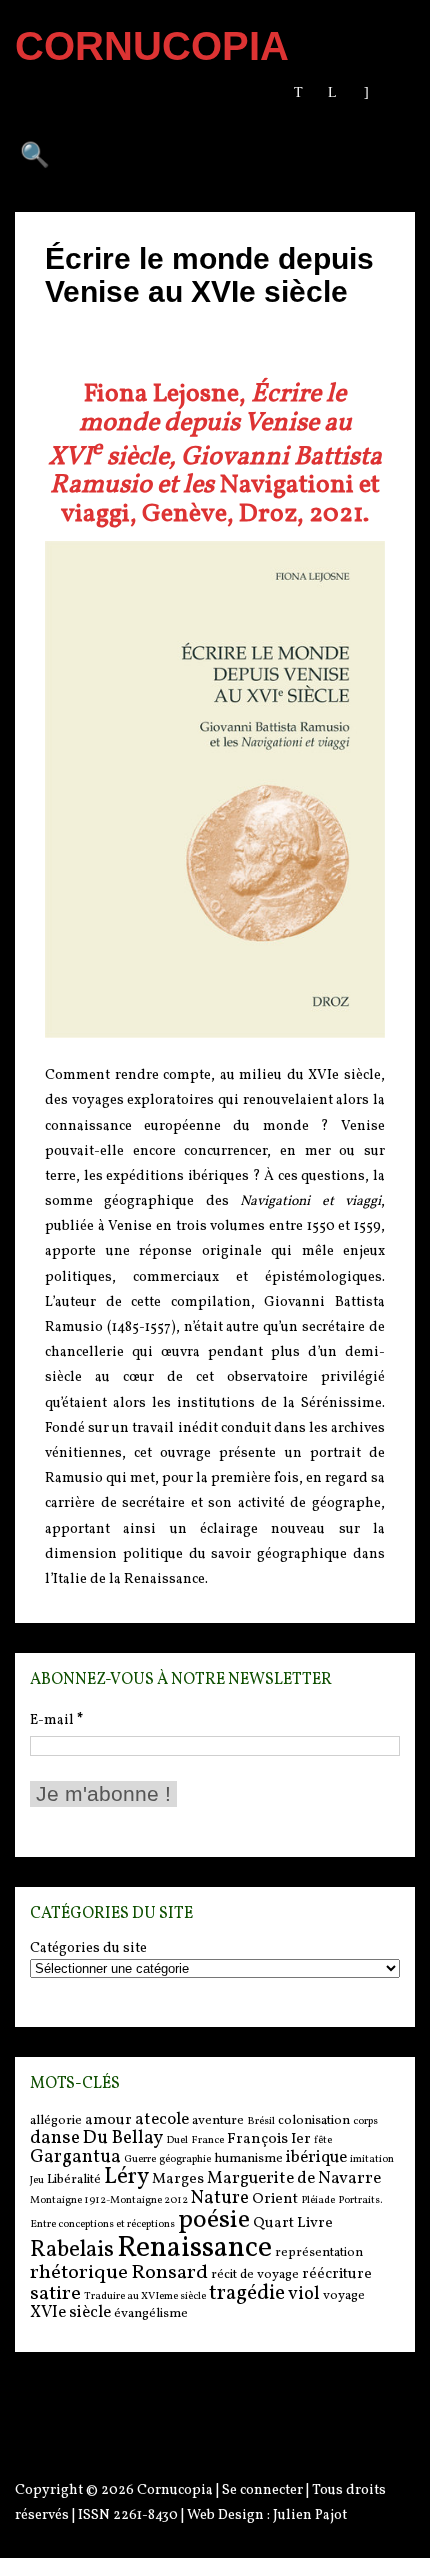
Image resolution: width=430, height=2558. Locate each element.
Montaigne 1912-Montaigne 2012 (109, 2200)
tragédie (247, 2293)
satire (55, 2294)
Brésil (261, 2121)
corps (365, 2121)
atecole (162, 2119)
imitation (372, 2159)
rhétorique (79, 2273)
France (207, 2140)
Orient (275, 2199)
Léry (126, 2177)
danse (55, 2138)
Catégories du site (88, 1949)
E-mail (56, 1720)
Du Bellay (123, 2138)
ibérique (316, 2157)
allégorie (56, 2120)
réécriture (337, 2274)
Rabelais (72, 2250)
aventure (218, 2120)
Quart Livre (293, 2223)
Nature (220, 2198)
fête (323, 2140)
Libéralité (74, 2179)
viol (304, 2294)
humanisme (248, 2158)
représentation (319, 2252)
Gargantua (75, 2157)
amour (108, 2120)
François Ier (269, 2139)
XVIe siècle (70, 2312)
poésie (214, 2220)
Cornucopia (175, 2490)
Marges (178, 2179)
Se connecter (262, 2490)
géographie (185, 2159)
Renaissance (194, 2248)
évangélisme (151, 2313)
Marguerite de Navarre (294, 2178)
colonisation (314, 2120)
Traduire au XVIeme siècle (145, 2296)
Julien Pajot (310, 2515)
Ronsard (169, 2273)
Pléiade (318, 2200)
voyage (344, 2295)
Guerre (140, 2159)
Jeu (37, 2180)
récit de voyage (255, 2274)
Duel (177, 2140)
